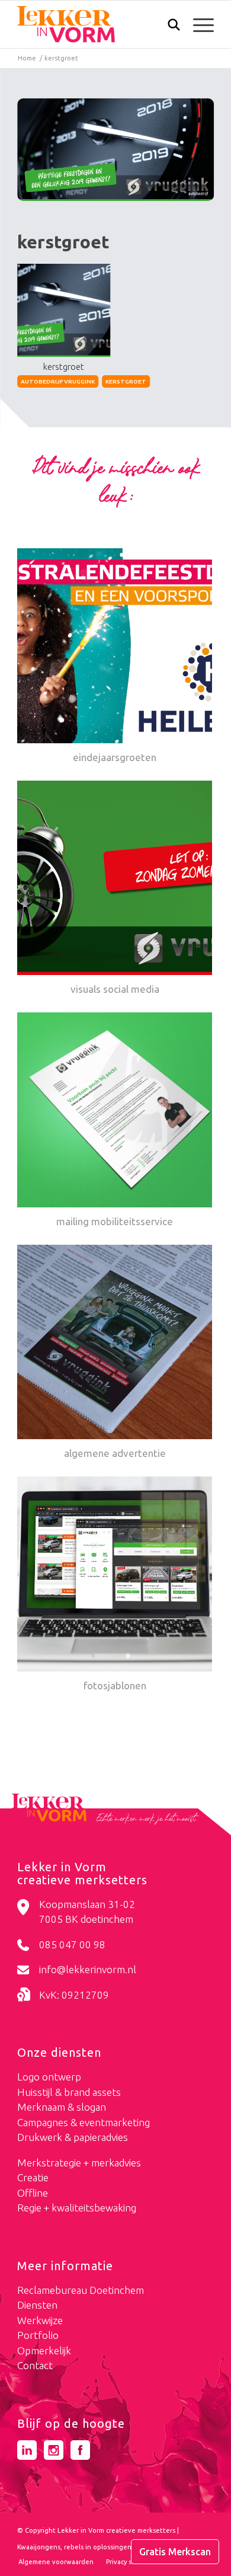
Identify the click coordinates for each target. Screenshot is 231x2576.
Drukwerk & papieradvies (73, 2137)
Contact (35, 2365)
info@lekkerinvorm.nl (88, 1969)
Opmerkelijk (44, 2350)
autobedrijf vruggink (58, 381)
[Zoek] (168, 27)
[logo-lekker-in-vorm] (96, 24)
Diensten (37, 2305)
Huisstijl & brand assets (69, 2092)
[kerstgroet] (115, 150)
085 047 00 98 (72, 1944)
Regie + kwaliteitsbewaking (77, 2208)
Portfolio (38, 2335)
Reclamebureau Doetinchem (81, 2290)
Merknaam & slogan (62, 2107)
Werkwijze (40, 2320)
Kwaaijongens (39, 2547)
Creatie (33, 2177)
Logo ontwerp (49, 2077)
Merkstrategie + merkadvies (79, 2163)
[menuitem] (168, 26)
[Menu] (198, 24)
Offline (33, 2193)
